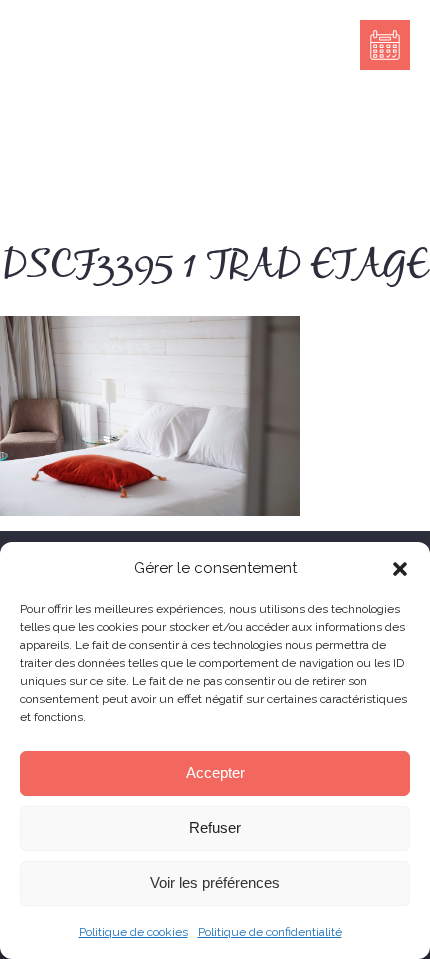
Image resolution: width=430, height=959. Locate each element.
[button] (400, 569)
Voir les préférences (215, 882)
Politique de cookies (133, 932)
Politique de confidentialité (270, 932)
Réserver (385, 45)
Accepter (215, 772)
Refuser (215, 827)
